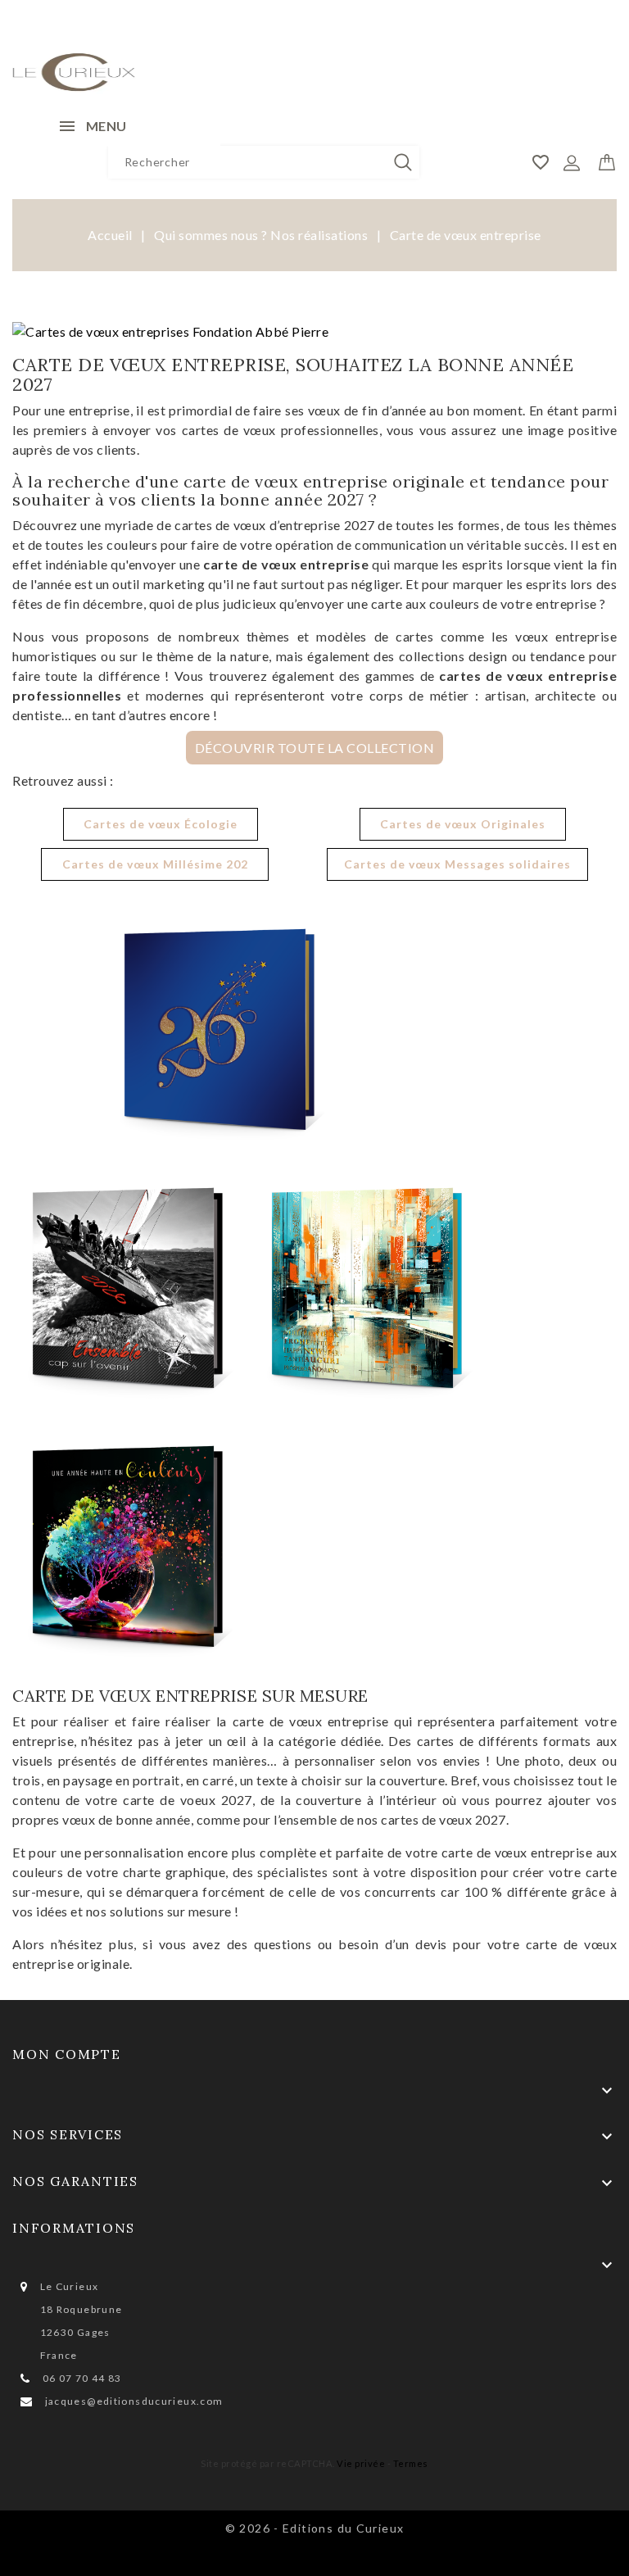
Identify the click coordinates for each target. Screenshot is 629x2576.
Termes (411, 2463)
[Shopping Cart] (607, 159)
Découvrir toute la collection (315, 748)
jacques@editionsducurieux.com (134, 2401)
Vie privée (361, 2463)
